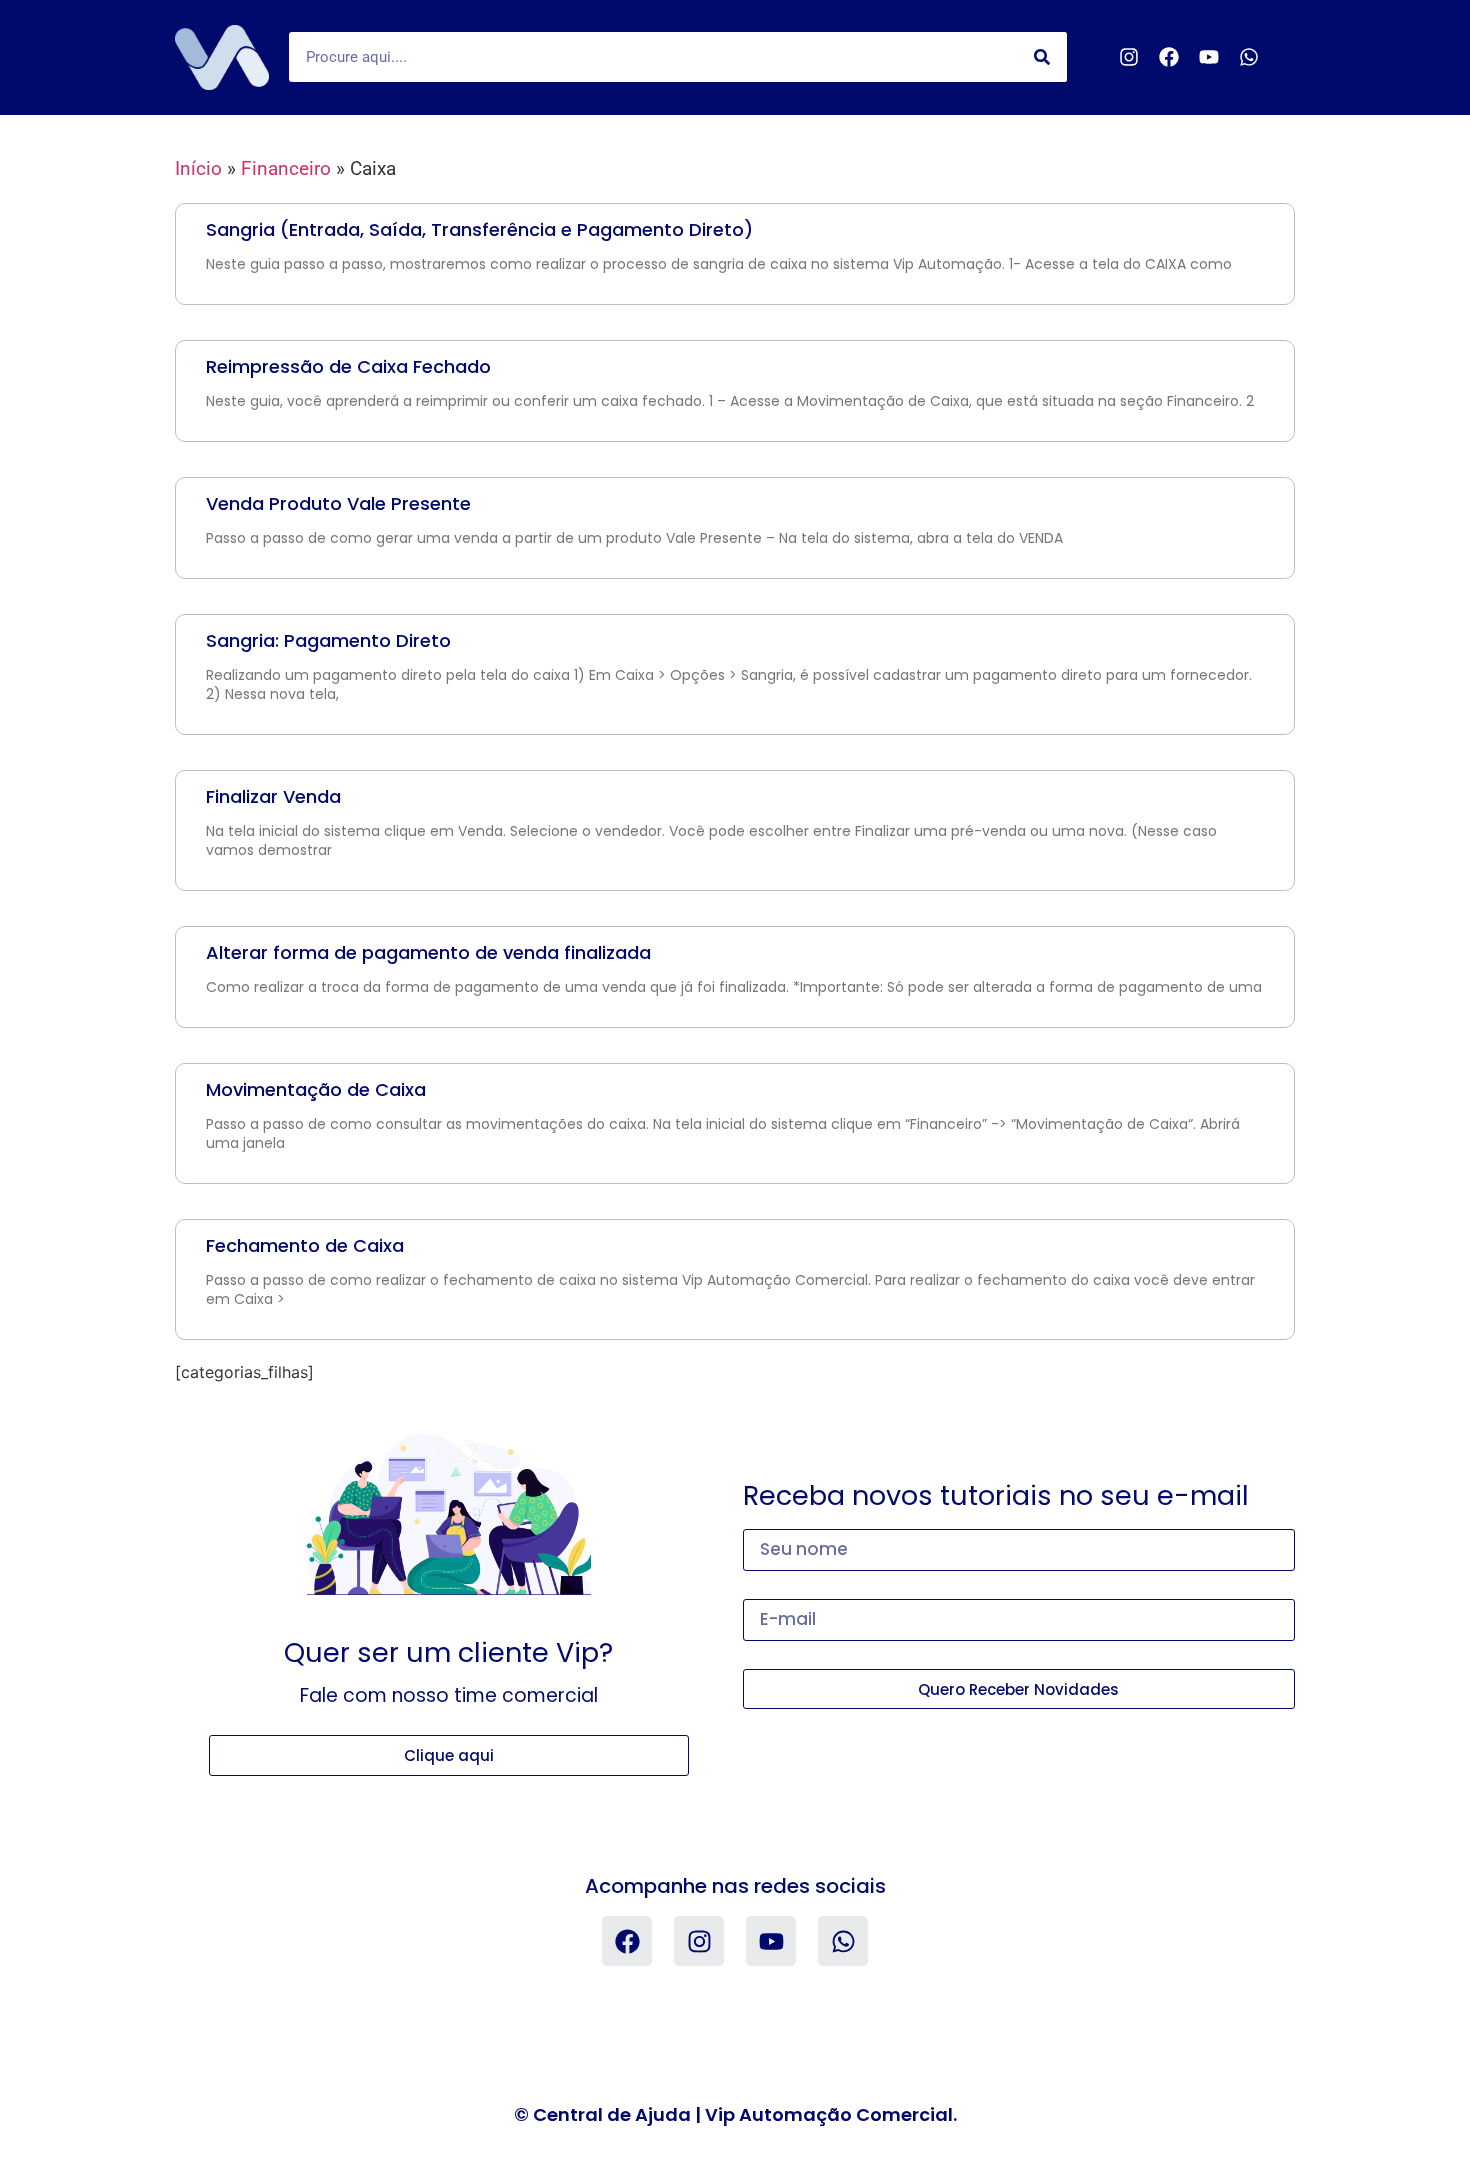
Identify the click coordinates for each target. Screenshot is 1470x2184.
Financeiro (286, 168)
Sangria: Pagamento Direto (328, 640)
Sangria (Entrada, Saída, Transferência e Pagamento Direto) (479, 229)
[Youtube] (1209, 57)
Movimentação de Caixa (316, 1089)
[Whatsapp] (1249, 57)
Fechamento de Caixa (305, 1245)
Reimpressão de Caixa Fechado (348, 366)
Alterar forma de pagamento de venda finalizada (428, 952)
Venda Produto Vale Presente (338, 503)
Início (198, 168)
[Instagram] (1129, 57)
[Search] (1042, 57)
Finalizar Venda (273, 796)
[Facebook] (1169, 57)
